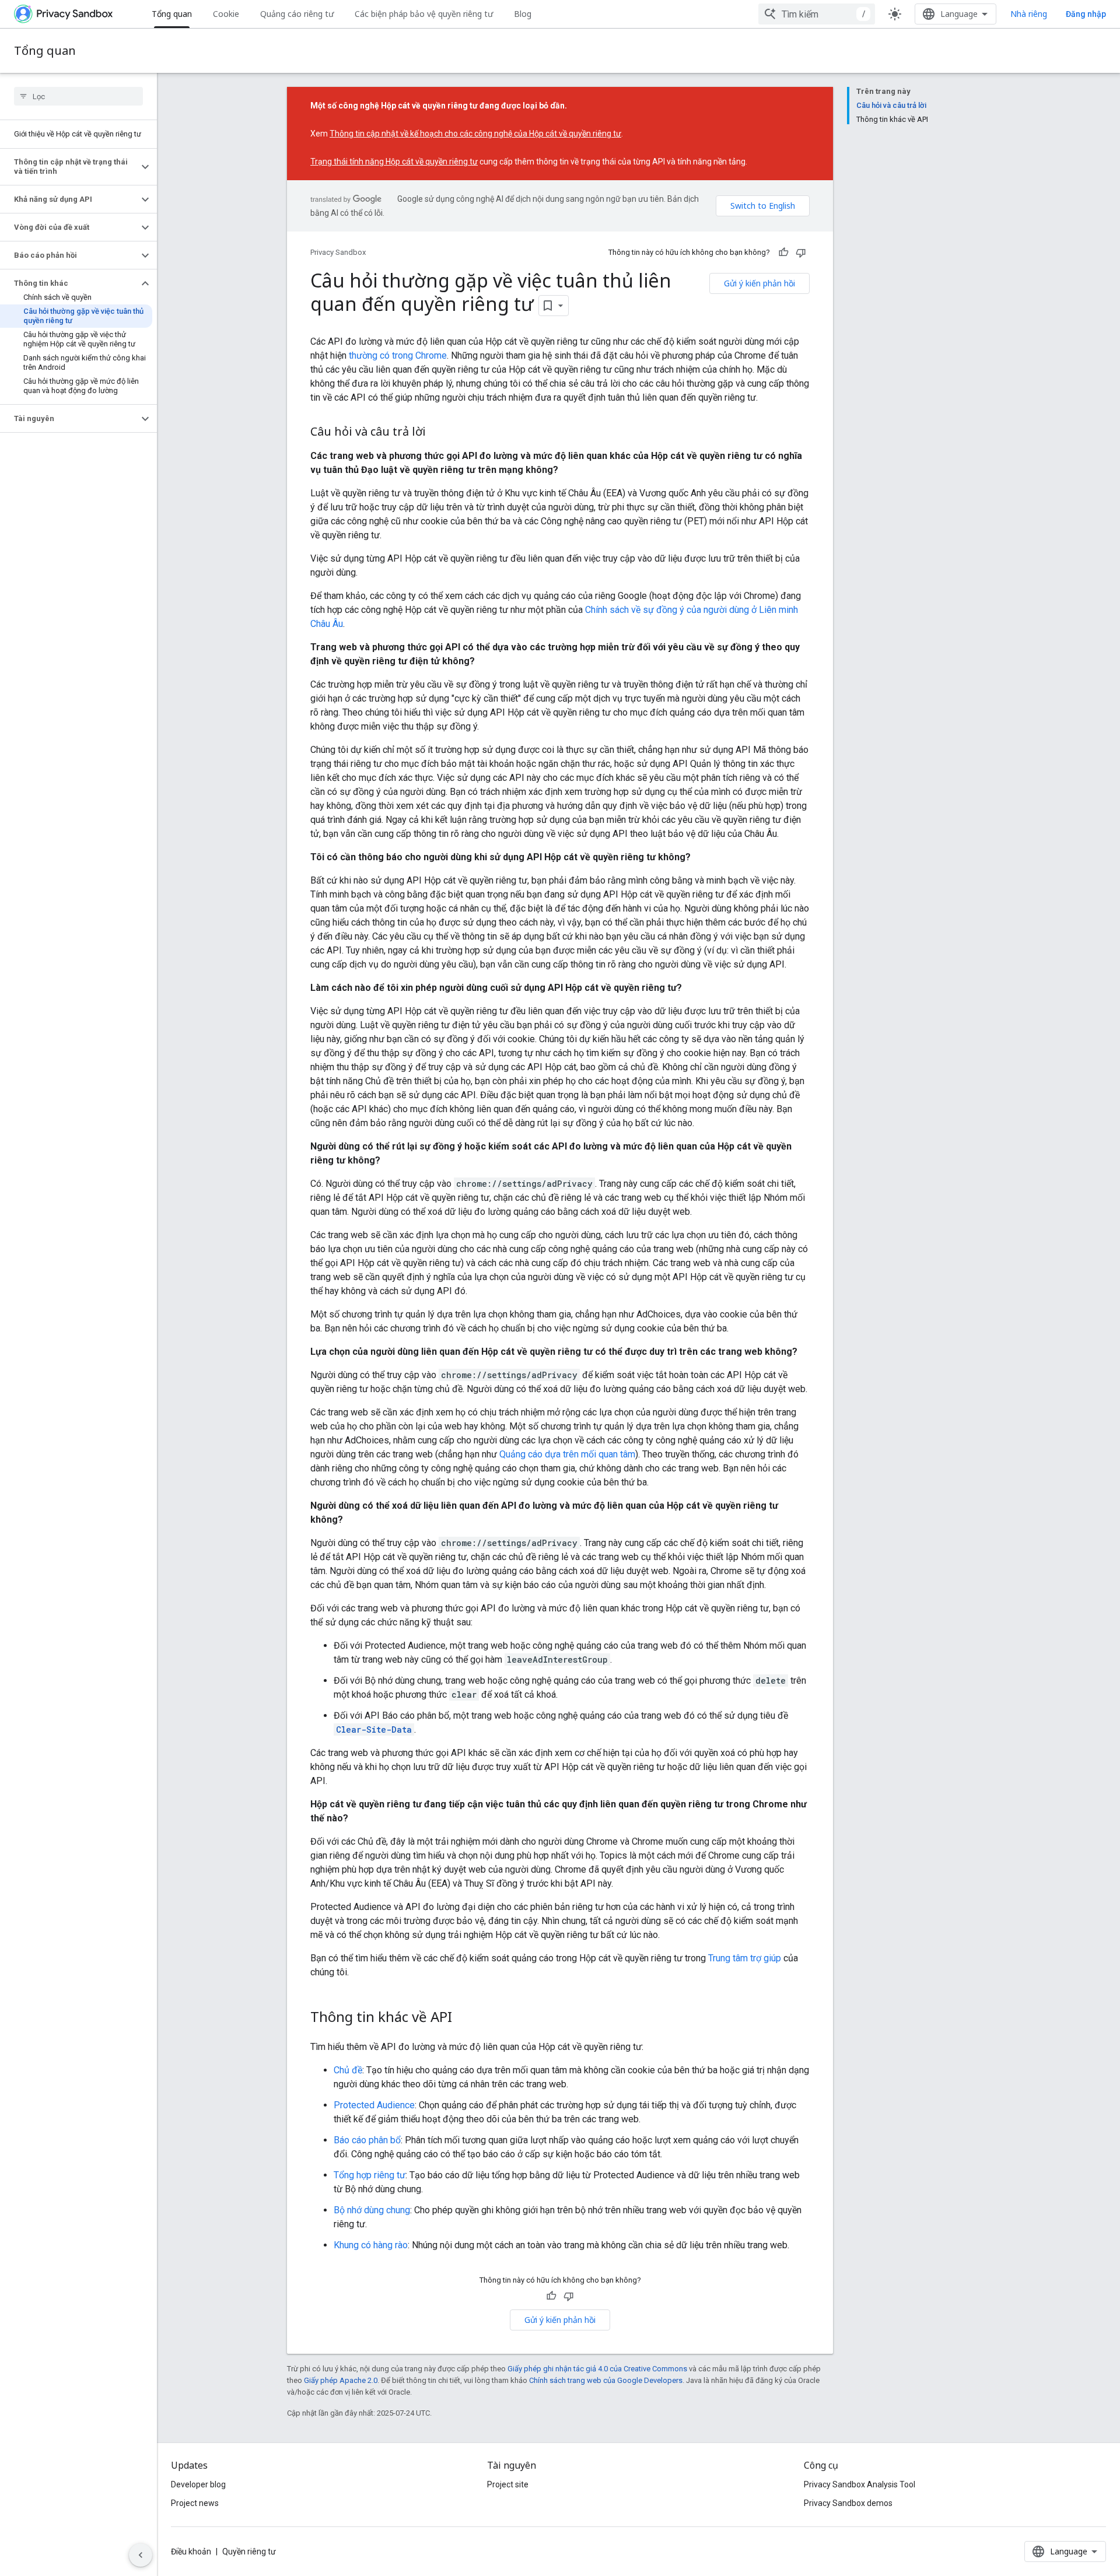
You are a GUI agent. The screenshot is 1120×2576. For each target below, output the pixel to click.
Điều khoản (191, 2552)
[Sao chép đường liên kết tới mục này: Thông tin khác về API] (464, 2018)
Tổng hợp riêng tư (370, 2175)
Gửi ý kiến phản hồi (759, 283)
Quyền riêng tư (249, 2552)
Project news (195, 2503)
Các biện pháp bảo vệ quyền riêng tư (424, 14)
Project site (508, 2484)
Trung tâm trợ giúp (745, 1958)
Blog (523, 14)
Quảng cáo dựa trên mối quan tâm (567, 1454)
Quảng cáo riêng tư (297, 14)
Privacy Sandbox (338, 252)
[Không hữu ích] (801, 253)
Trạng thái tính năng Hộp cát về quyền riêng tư (394, 162)
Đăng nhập (1086, 14)
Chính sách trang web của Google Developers (606, 2380)
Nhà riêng (1029, 14)
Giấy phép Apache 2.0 (341, 2380)
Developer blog (198, 2484)
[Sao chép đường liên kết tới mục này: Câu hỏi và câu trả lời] (437, 433)
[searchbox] (78, 96)
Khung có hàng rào (371, 2245)
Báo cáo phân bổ (367, 2140)
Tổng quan (172, 14)
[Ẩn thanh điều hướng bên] (141, 2555)
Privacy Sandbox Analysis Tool (860, 2484)
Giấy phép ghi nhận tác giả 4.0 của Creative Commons (597, 2369)
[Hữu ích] (783, 253)
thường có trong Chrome (398, 355)
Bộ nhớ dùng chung (372, 2210)
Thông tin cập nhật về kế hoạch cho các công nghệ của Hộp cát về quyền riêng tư (475, 134)
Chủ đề (348, 2070)
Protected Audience (374, 2105)
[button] (69, 167)
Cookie (226, 14)
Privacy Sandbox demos (848, 2503)
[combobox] (817, 14)
